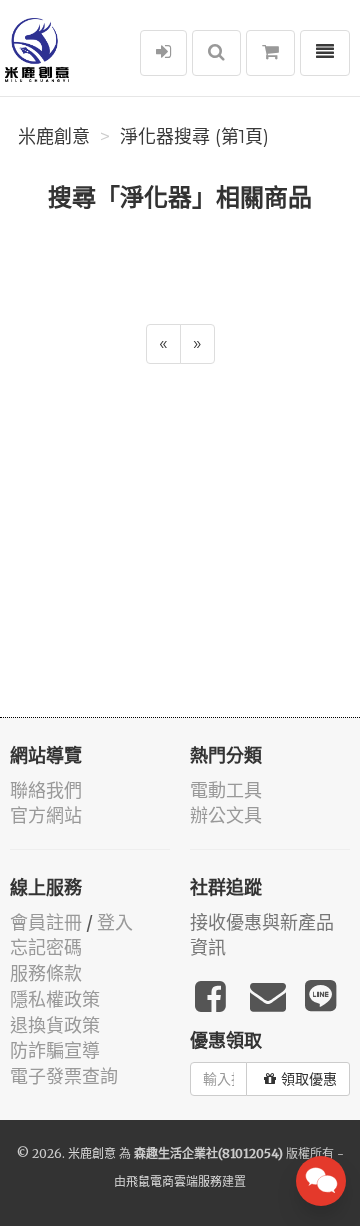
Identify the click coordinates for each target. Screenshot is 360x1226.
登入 (115, 922)
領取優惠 (309, 1079)
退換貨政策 (55, 1025)
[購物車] (270, 53)
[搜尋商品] (216, 53)
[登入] (163, 53)
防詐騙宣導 (55, 1050)
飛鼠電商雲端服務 (174, 1181)
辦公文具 (226, 815)
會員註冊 (46, 922)
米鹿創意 (54, 137)
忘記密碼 (46, 947)
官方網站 (46, 815)
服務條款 (46, 973)
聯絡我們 (46, 790)
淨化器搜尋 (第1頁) (194, 137)
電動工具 (226, 790)
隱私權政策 (55, 999)
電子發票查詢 (64, 1076)
